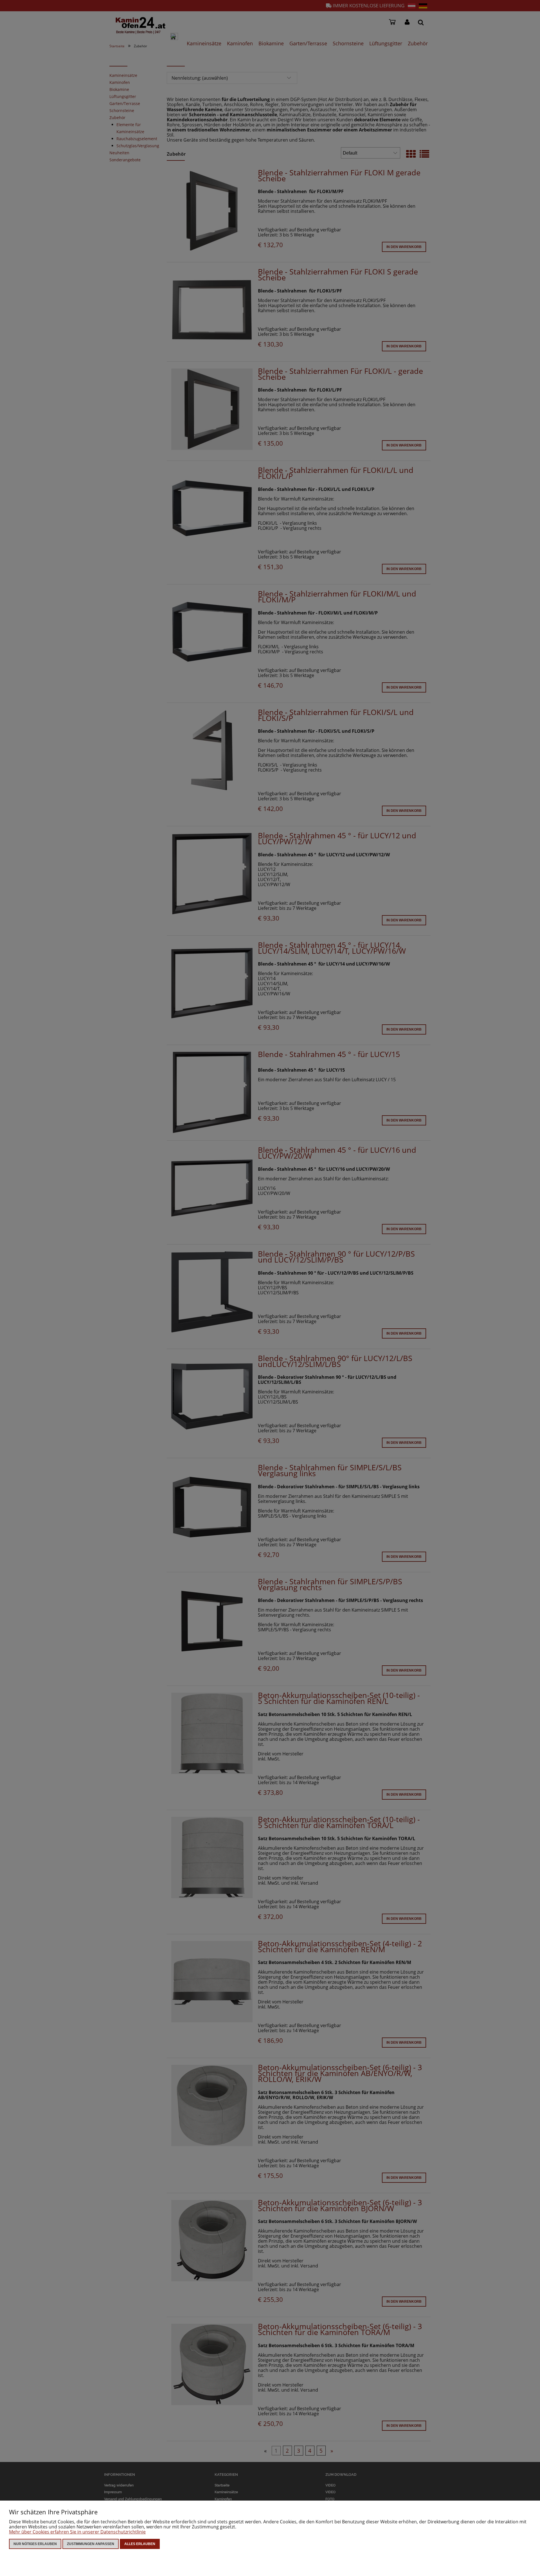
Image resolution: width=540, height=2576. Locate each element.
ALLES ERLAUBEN (140, 2544)
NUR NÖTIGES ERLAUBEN (35, 2544)
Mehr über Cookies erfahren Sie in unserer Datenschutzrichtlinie (77, 2532)
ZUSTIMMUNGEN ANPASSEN (91, 2544)
